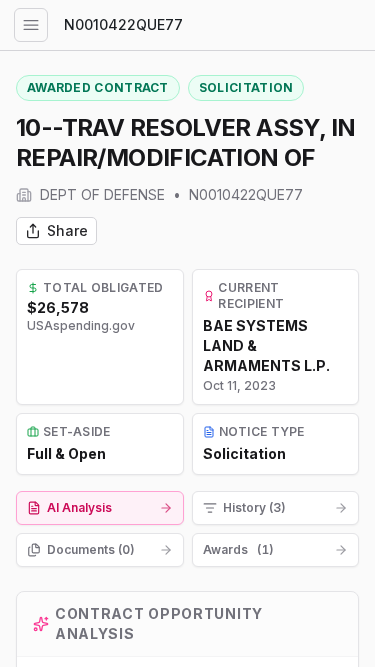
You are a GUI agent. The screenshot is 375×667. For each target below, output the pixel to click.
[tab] (100, 508)
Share (67, 230)
